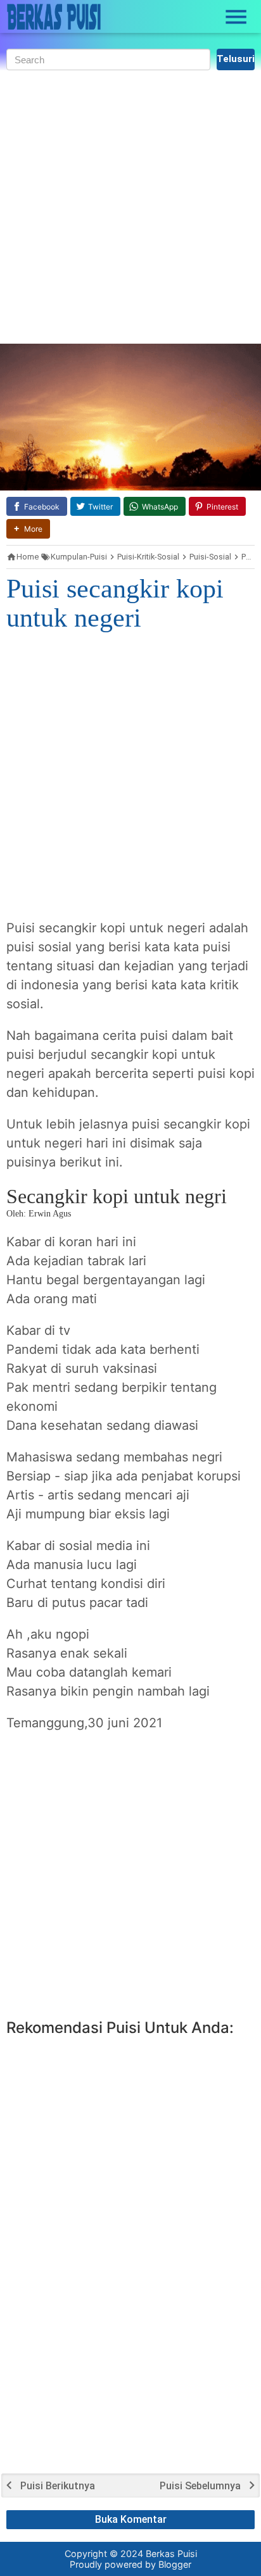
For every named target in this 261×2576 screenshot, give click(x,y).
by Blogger (168, 2564)
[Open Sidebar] (236, 17)
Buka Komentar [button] (131, 2519)
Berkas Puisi (171, 2554)
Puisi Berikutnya (58, 2486)
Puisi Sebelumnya (200, 2486)
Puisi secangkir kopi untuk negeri (115, 603)
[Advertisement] (130, 207)
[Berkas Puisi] (54, 17)
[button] (28, 529)
